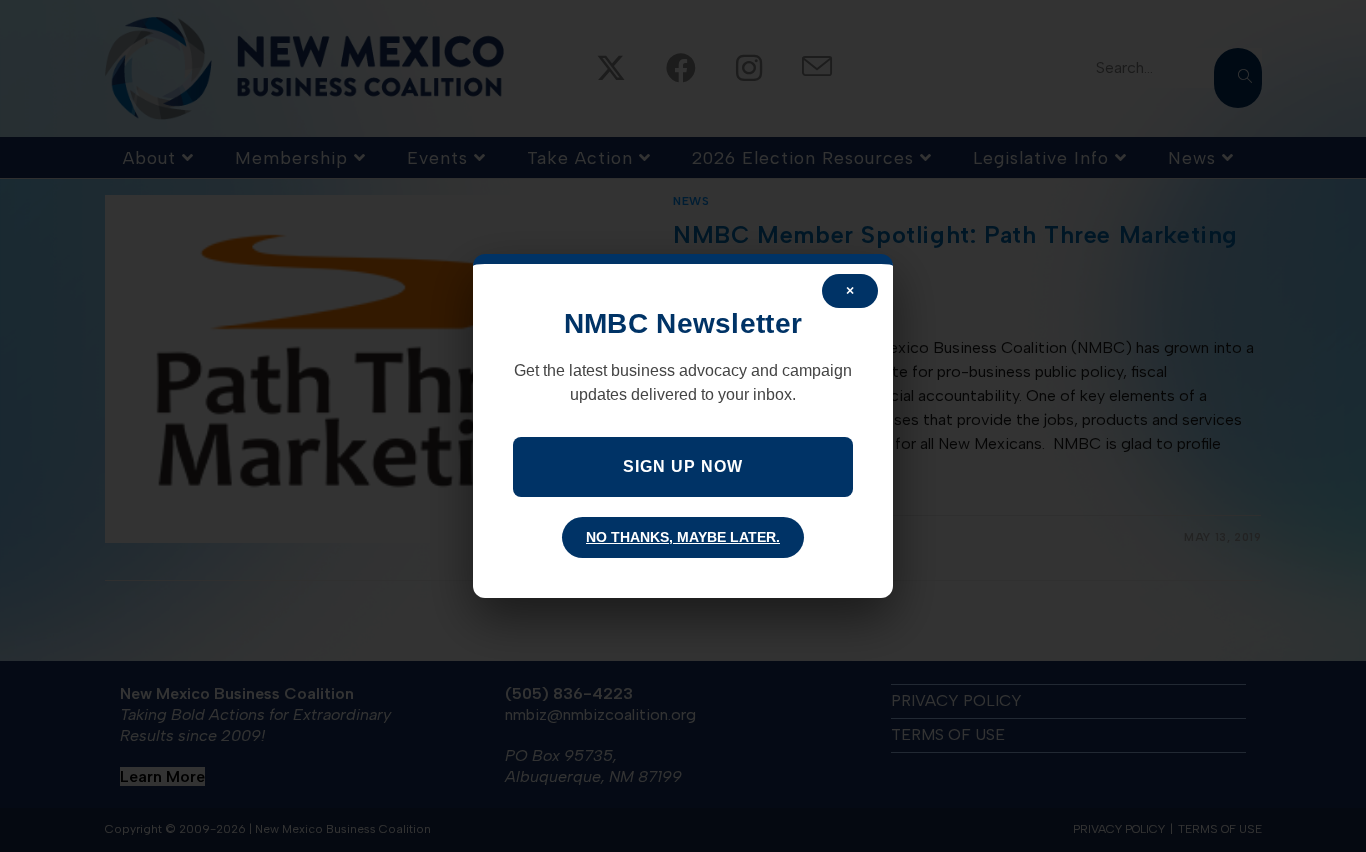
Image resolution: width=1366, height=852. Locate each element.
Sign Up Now (683, 466)
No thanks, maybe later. (683, 537)
